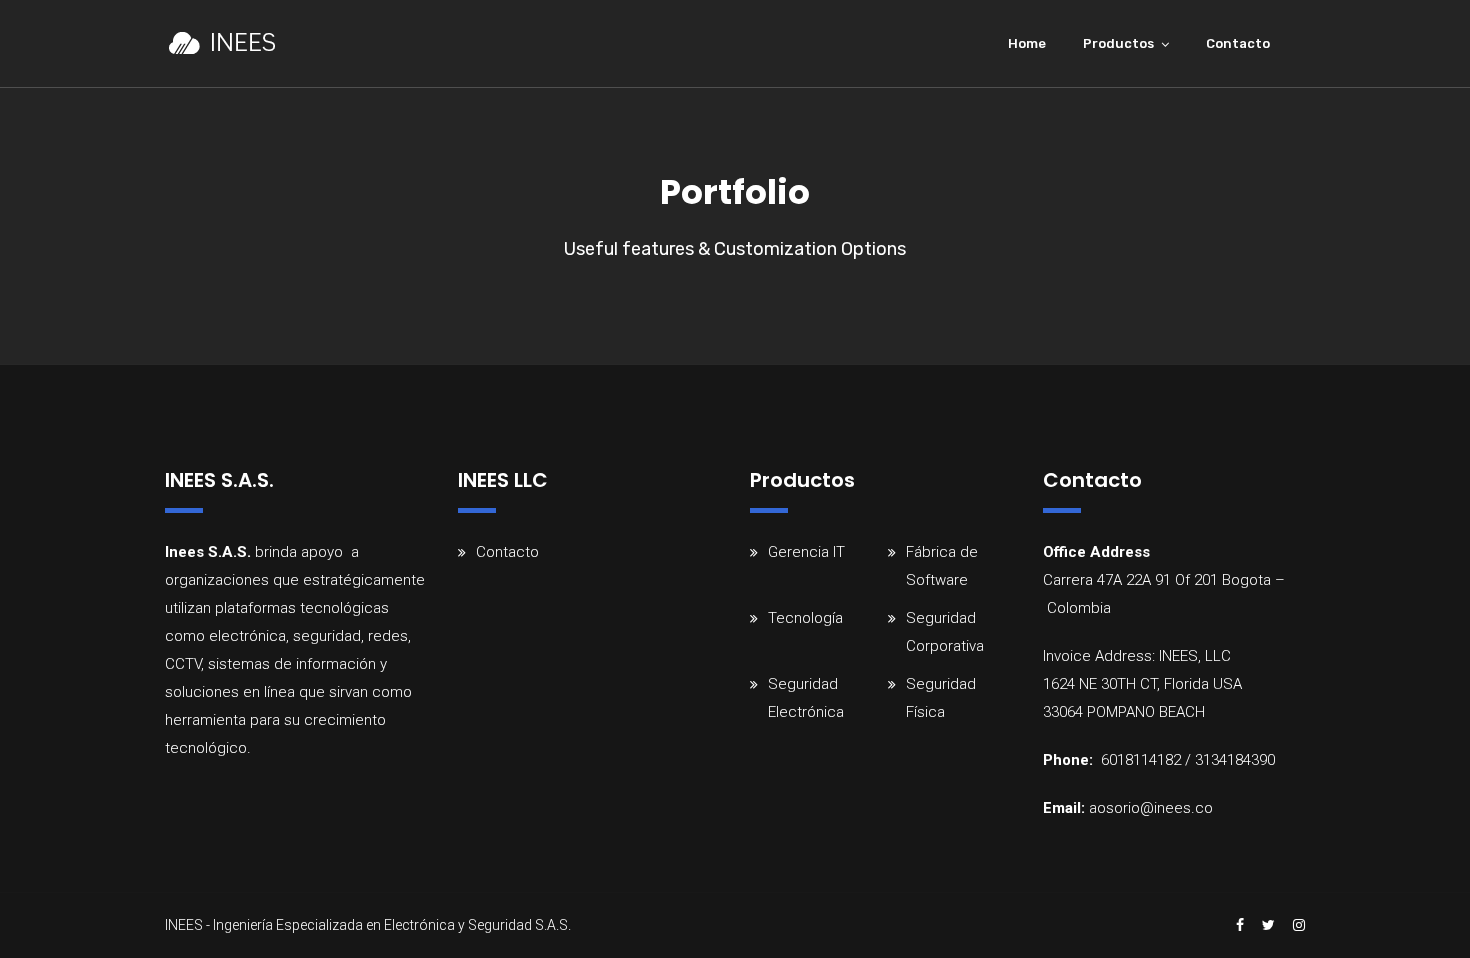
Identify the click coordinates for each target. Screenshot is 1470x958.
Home (1027, 43)
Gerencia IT (806, 552)
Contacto (1238, 43)
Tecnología (805, 618)
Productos (1118, 43)
